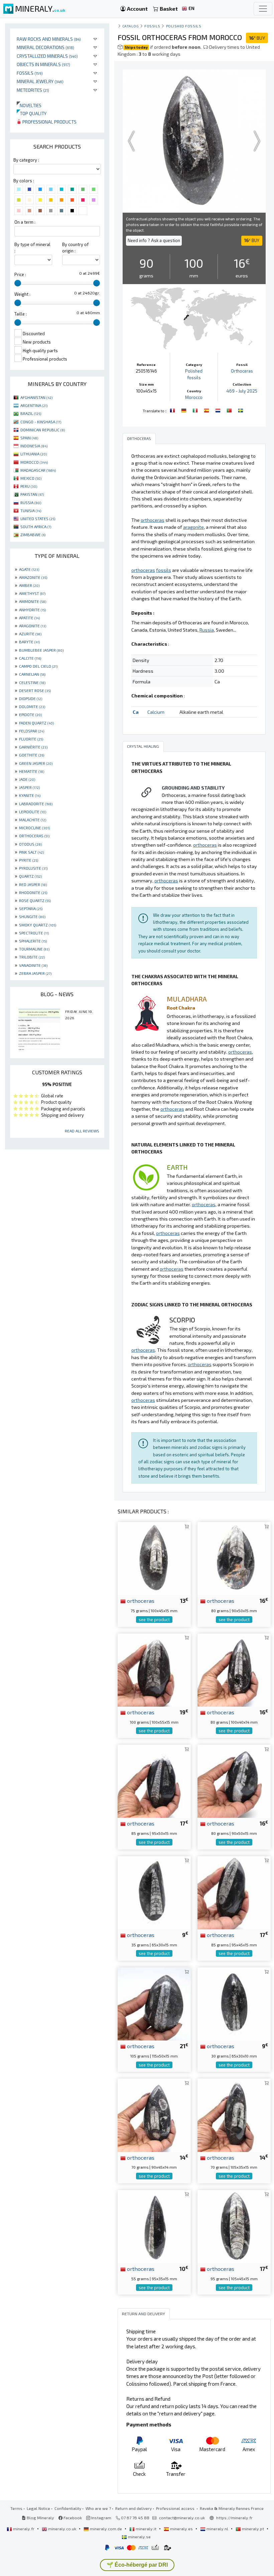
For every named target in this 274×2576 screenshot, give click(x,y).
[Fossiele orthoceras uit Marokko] (219, 410)
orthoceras (140, 1600)
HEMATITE (32, 771)
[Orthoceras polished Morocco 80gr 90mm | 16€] (234, 1781)
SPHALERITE (33, 941)
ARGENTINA (34, 405)
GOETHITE (32, 755)
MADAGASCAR (38, 470)
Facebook (72, 2518)
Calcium (156, 712)
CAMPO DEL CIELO (38, 666)
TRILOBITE (32, 957)
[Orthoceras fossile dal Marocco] (196, 410)
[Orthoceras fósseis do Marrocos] (230, 410)
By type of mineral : (32, 248)
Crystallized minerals (47, 56)
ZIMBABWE (33, 534)
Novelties (29, 105)
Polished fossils (184, 26)
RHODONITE (33, 892)
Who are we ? (98, 2508)
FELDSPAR (32, 731)
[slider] (18, 283)
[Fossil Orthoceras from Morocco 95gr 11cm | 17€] (234, 2226)
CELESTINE (32, 682)
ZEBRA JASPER (35, 973)
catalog (131, 26)
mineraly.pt (253, 2529)
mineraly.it (146, 2529)
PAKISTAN (32, 494)
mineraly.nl (217, 2529)
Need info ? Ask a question (154, 240)
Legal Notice (38, 2508)
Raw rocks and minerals (49, 39)
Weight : (22, 294)
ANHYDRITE (32, 610)
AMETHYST (32, 593)
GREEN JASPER (36, 763)
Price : (20, 274)
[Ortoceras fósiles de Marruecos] (207, 410)
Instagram (101, 2518)
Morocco (194, 397)
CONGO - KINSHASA (41, 422)
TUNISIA (31, 510)
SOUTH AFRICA (36, 526)
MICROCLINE (34, 828)
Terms (16, 2508)
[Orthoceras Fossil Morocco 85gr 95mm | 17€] (154, 1781)
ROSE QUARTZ (35, 900)
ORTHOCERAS (34, 836)
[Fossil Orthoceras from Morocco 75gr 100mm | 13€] (154, 1558)
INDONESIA (34, 446)
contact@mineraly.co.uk (182, 2518)
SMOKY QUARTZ (38, 925)
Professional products (49, 122)
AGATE (29, 569)
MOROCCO (34, 462)
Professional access (176, 2508)
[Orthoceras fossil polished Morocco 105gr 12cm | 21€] (154, 2003)
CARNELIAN (32, 674)
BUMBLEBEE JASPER (41, 650)
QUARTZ (30, 876)
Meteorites (33, 90)
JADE (27, 779)
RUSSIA (31, 502)
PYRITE (29, 860)
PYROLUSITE (33, 868)
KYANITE (30, 795)
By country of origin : (75, 248)
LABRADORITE (36, 804)
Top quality (32, 113)
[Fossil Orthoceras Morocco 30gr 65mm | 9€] (234, 2003)
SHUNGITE (32, 916)
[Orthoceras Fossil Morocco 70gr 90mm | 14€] (154, 2114)
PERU (29, 486)
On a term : (25, 222)
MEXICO (31, 478)
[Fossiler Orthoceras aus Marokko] (184, 410)
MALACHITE (33, 820)
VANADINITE (33, 965)
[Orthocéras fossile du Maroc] (173, 410)
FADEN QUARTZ (36, 723)
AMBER (29, 585)
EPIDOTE (30, 714)
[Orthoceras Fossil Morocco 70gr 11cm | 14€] (234, 2114)
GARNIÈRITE (33, 747)
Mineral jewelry (40, 81)
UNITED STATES (38, 518)
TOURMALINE (34, 949)
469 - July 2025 (242, 391)
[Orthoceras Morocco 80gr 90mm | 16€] (234, 1558)
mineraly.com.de (106, 2529)
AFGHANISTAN (36, 397)
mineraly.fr (24, 2529)
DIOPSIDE (31, 698)
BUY (257, 38)
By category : (26, 160)
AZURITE (30, 634)
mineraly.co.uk (62, 2529)
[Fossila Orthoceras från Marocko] (241, 410)
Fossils (30, 73)
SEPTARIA (31, 908)
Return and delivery (133, 2508)
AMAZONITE (33, 577)
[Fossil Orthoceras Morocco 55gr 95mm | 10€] (154, 2226)
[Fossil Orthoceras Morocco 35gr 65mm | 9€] (154, 1892)
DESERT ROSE (35, 690)
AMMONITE (33, 601)
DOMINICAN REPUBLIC (43, 430)
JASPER (29, 787)
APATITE (29, 618)
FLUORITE (31, 739)
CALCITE (30, 658)
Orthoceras (242, 371)
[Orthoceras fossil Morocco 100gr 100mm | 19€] (154, 1669)
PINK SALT (31, 852)
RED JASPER (33, 884)
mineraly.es (181, 2529)
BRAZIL (31, 413)
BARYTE (29, 642)
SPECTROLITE (34, 933)
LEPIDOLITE (33, 812)
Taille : (21, 314)
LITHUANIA (34, 454)
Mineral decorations (45, 47)
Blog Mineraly (40, 2518)
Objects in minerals (43, 64)
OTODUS (30, 844)
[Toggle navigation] (263, 9)
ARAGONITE (33, 626)
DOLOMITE (32, 706)
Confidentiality (68, 2508)
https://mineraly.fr (234, 2518)
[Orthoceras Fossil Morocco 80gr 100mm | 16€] (234, 1669)
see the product (154, 1620)
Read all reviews (82, 1131)
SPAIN (29, 438)
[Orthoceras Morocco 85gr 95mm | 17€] (234, 1892)
